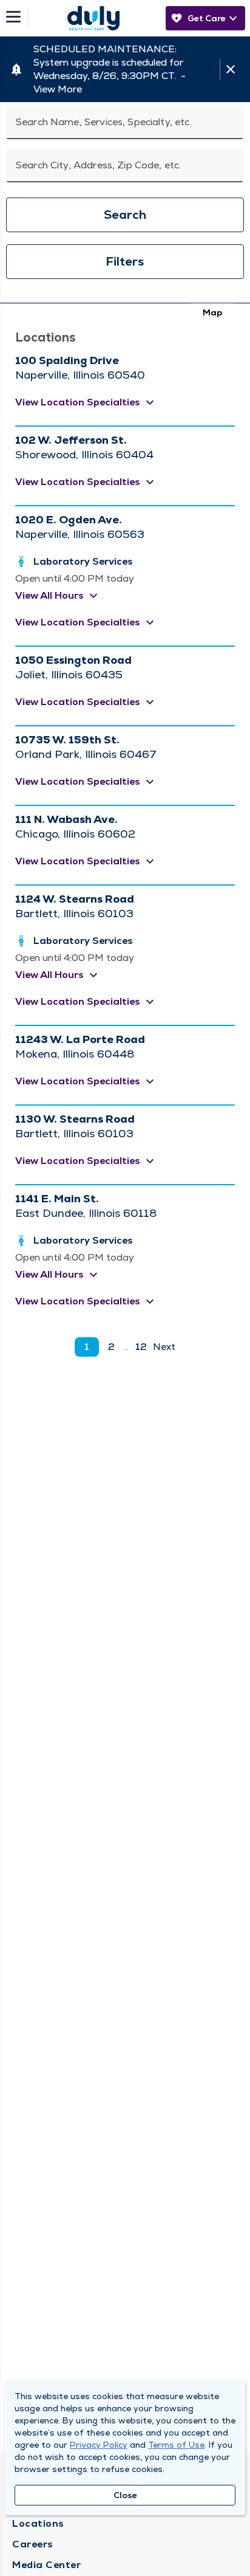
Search (125, 215)
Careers (33, 2544)
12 (141, 1347)
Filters (125, 261)
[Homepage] (93, 18)
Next (164, 1347)
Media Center (46, 2565)
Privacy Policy (99, 2445)
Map (212, 312)
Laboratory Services (83, 561)
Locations (38, 2523)
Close (125, 2495)
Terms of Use (176, 2445)
